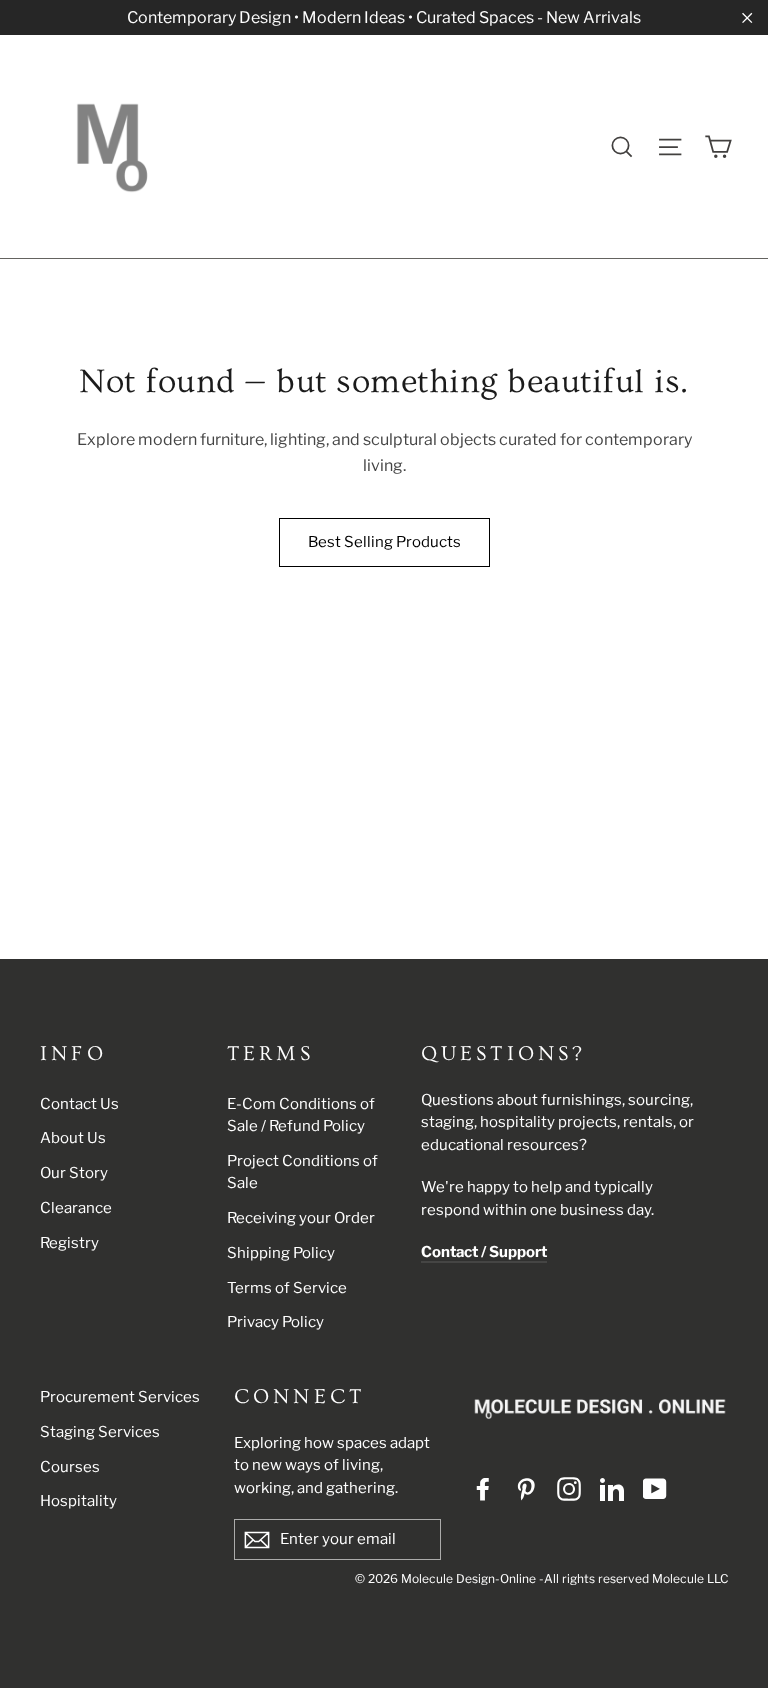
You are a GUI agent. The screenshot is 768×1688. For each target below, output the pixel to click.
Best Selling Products (384, 542)
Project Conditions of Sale (302, 1172)
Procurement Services (120, 1397)
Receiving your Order (301, 1218)
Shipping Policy (281, 1253)
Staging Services (100, 1432)
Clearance (76, 1208)
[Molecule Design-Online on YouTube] (655, 1489)
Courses (70, 1467)
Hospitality (78, 1501)
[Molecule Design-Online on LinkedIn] (612, 1489)
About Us (73, 1138)
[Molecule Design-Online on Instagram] (569, 1489)
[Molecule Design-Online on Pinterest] (526, 1489)
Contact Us (79, 1104)
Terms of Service (287, 1288)
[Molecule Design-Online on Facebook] (483, 1489)
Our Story (74, 1173)
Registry (69, 1243)
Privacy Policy (275, 1322)
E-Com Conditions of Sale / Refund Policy (301, 1115)
